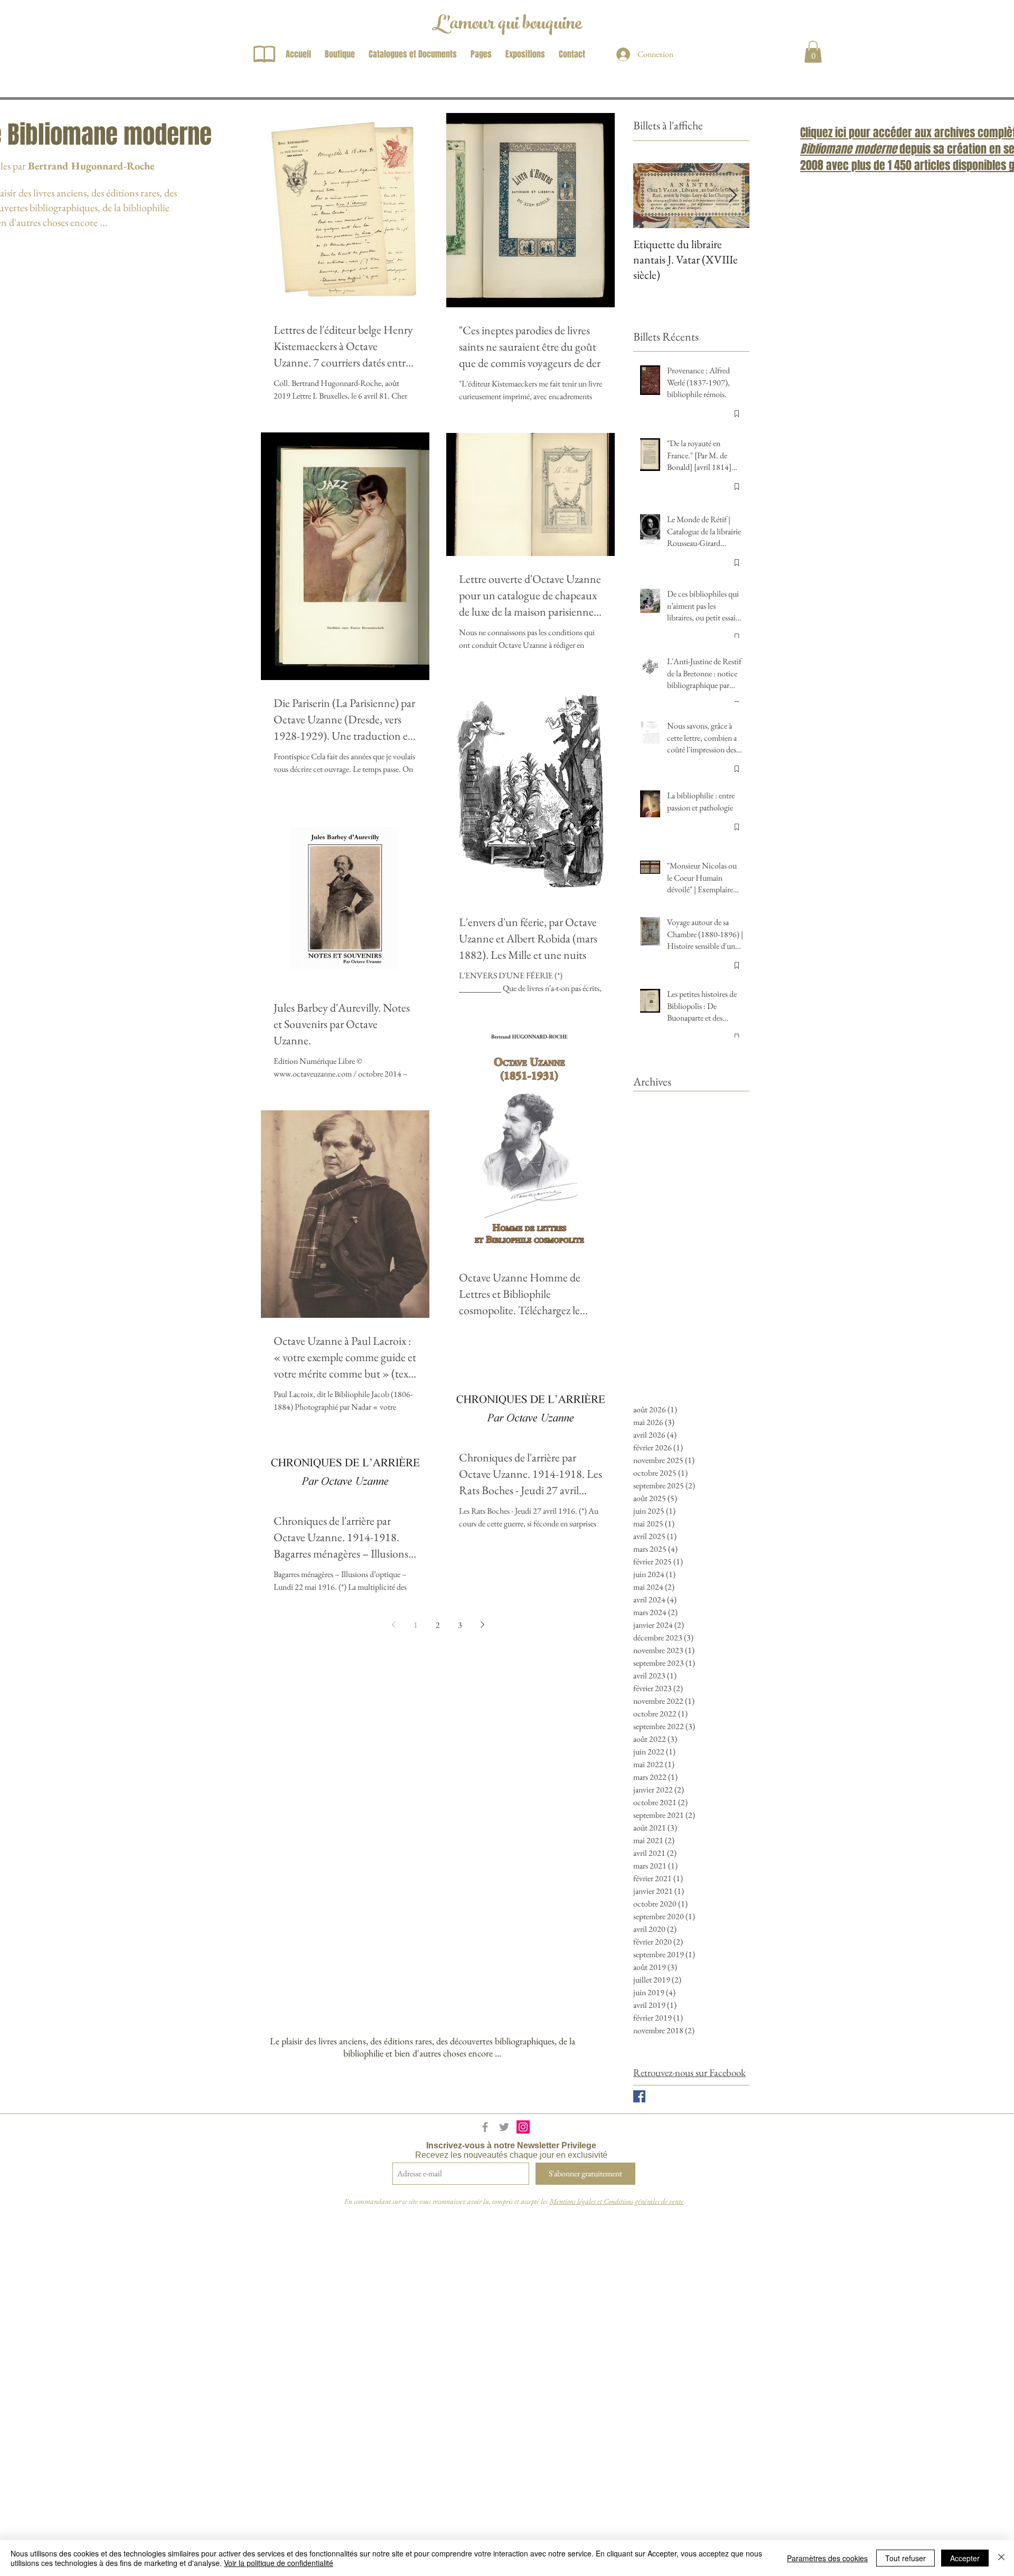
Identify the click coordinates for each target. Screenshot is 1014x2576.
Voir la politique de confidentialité (279, 2563)
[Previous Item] (650, 196)
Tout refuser (905, 2558)
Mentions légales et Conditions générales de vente (616, 2201)
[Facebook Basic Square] (639, 2096)
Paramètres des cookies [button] (827, 2558)
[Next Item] (733, 196)
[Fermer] (1001, 2558)
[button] (813, 52)
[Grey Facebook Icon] (485, 2127)
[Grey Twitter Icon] (504, 2127)
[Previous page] (393, 1625)
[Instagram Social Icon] (523, 2127)
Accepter (965, 2558)
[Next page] (482, 1625)
